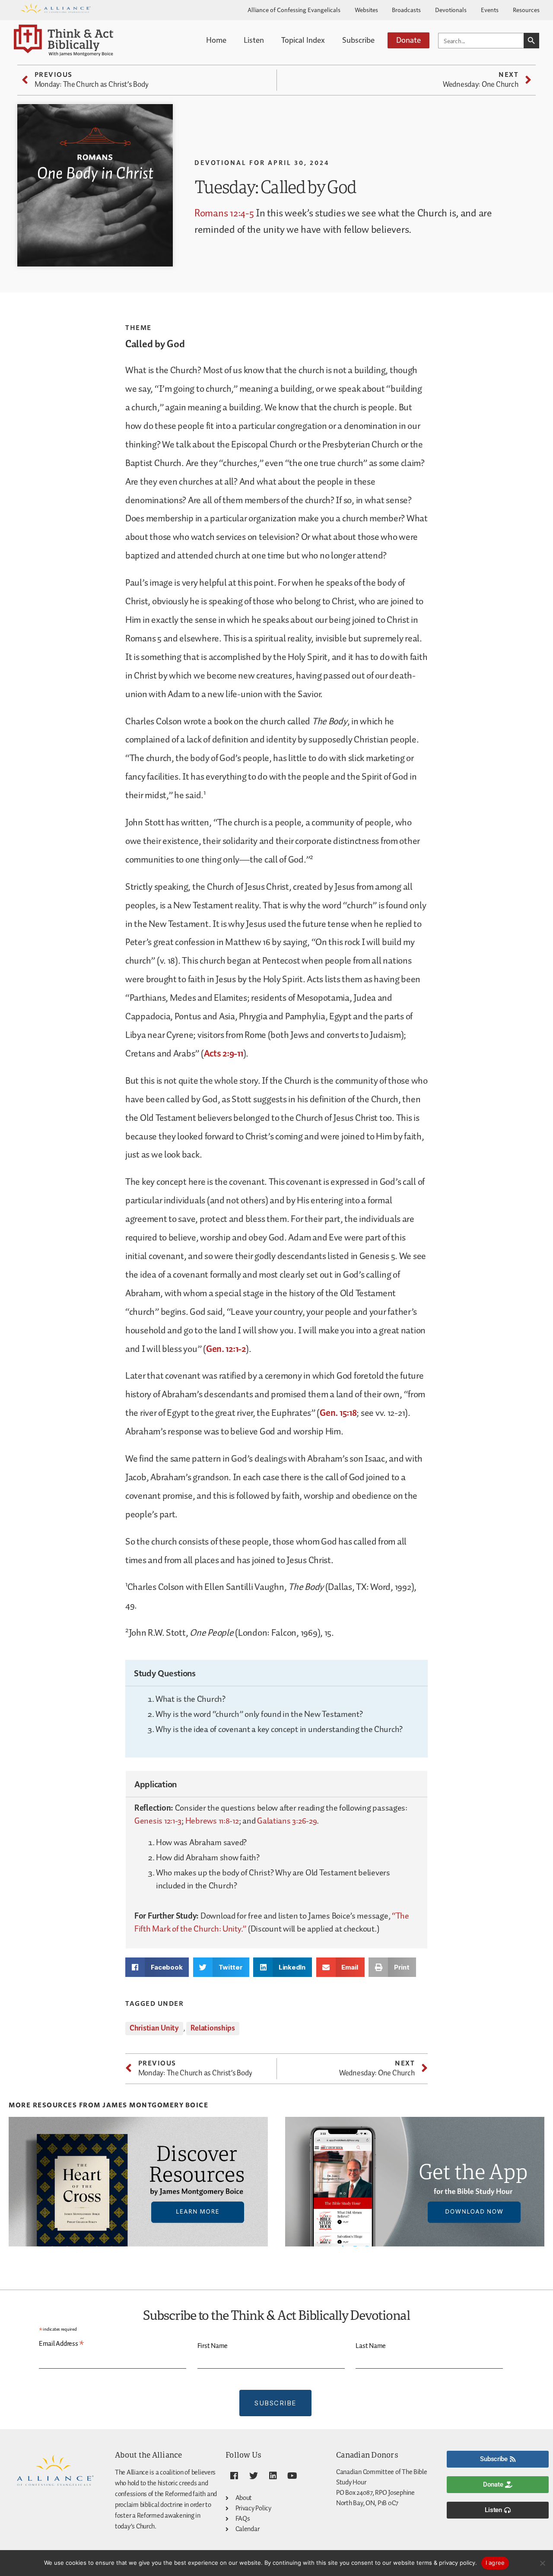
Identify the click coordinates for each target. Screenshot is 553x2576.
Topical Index (303, 40)
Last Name (371, 2346)
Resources (526, 10)
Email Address (62, 2344)
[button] (157, 1967)
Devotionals (451, 10)
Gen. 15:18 (338, 1413)
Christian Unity (154, 2028)
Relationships (213, 2028)
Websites (366, 10)
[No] (542, 2563)
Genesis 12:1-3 (158, 1821)
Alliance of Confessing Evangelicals (294, 10)
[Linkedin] (273, 2476)
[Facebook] (234, 2476)
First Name (213, 2346)
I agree (495, 2563)
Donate (408, 40)
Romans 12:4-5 (224, 214)
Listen (254, 40)
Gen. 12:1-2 (226, 1349)
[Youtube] (292, 2476)
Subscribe (358, 40)
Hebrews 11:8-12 (212, 1821)
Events (490, 10)
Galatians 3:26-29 (287, 1821)
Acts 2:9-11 (224, 1054)
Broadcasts (406, 10)
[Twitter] (254, 2476)
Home (216, 40)
